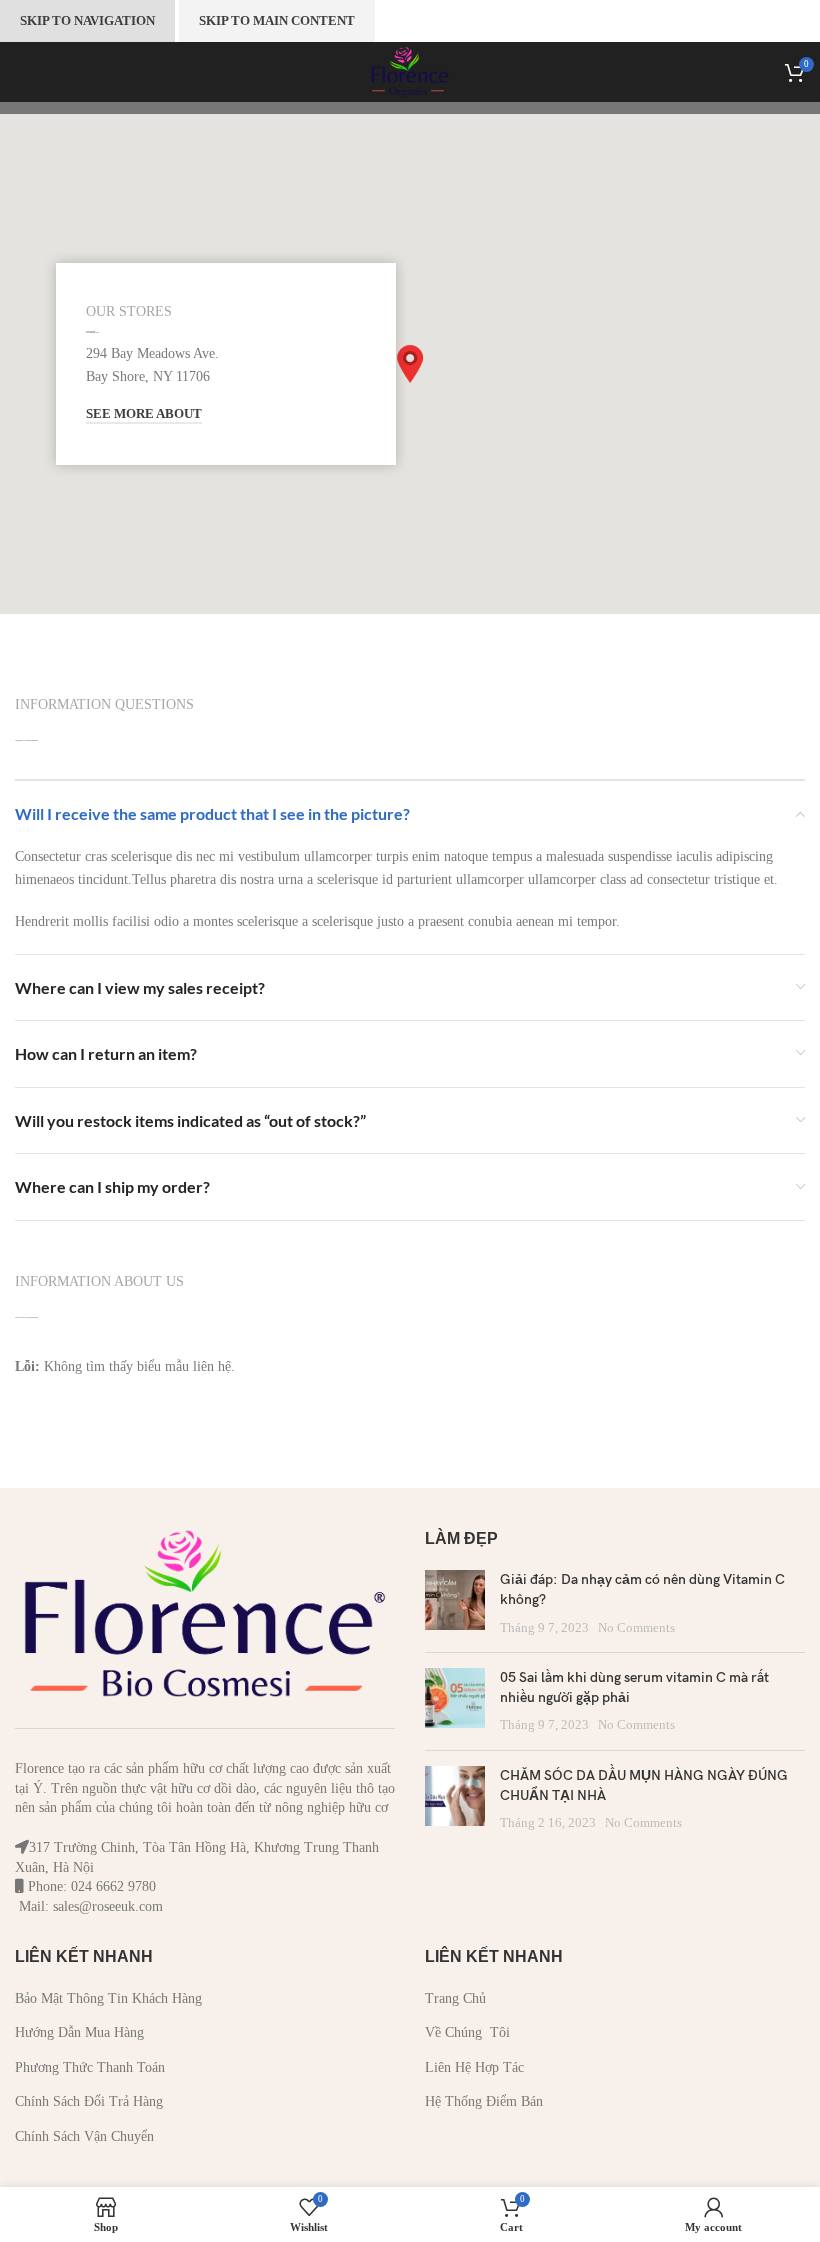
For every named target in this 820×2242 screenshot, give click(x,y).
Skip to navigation (87, 20)
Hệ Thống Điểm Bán (484, 2101)
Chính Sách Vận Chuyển (84, 2136)
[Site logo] (409, 70)
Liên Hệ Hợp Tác (474, 2067)
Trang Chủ (455, 1998)
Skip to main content (277, 20)
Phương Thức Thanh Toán (90, 2067)
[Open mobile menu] (15, 72)
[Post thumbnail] (455, 1603)
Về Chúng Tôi (467, 2032)
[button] (410, 364)
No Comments (636, 1628)
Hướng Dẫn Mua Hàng (79, 2032)
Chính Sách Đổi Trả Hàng (89, 2101)
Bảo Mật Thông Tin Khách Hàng (108, 1998)
